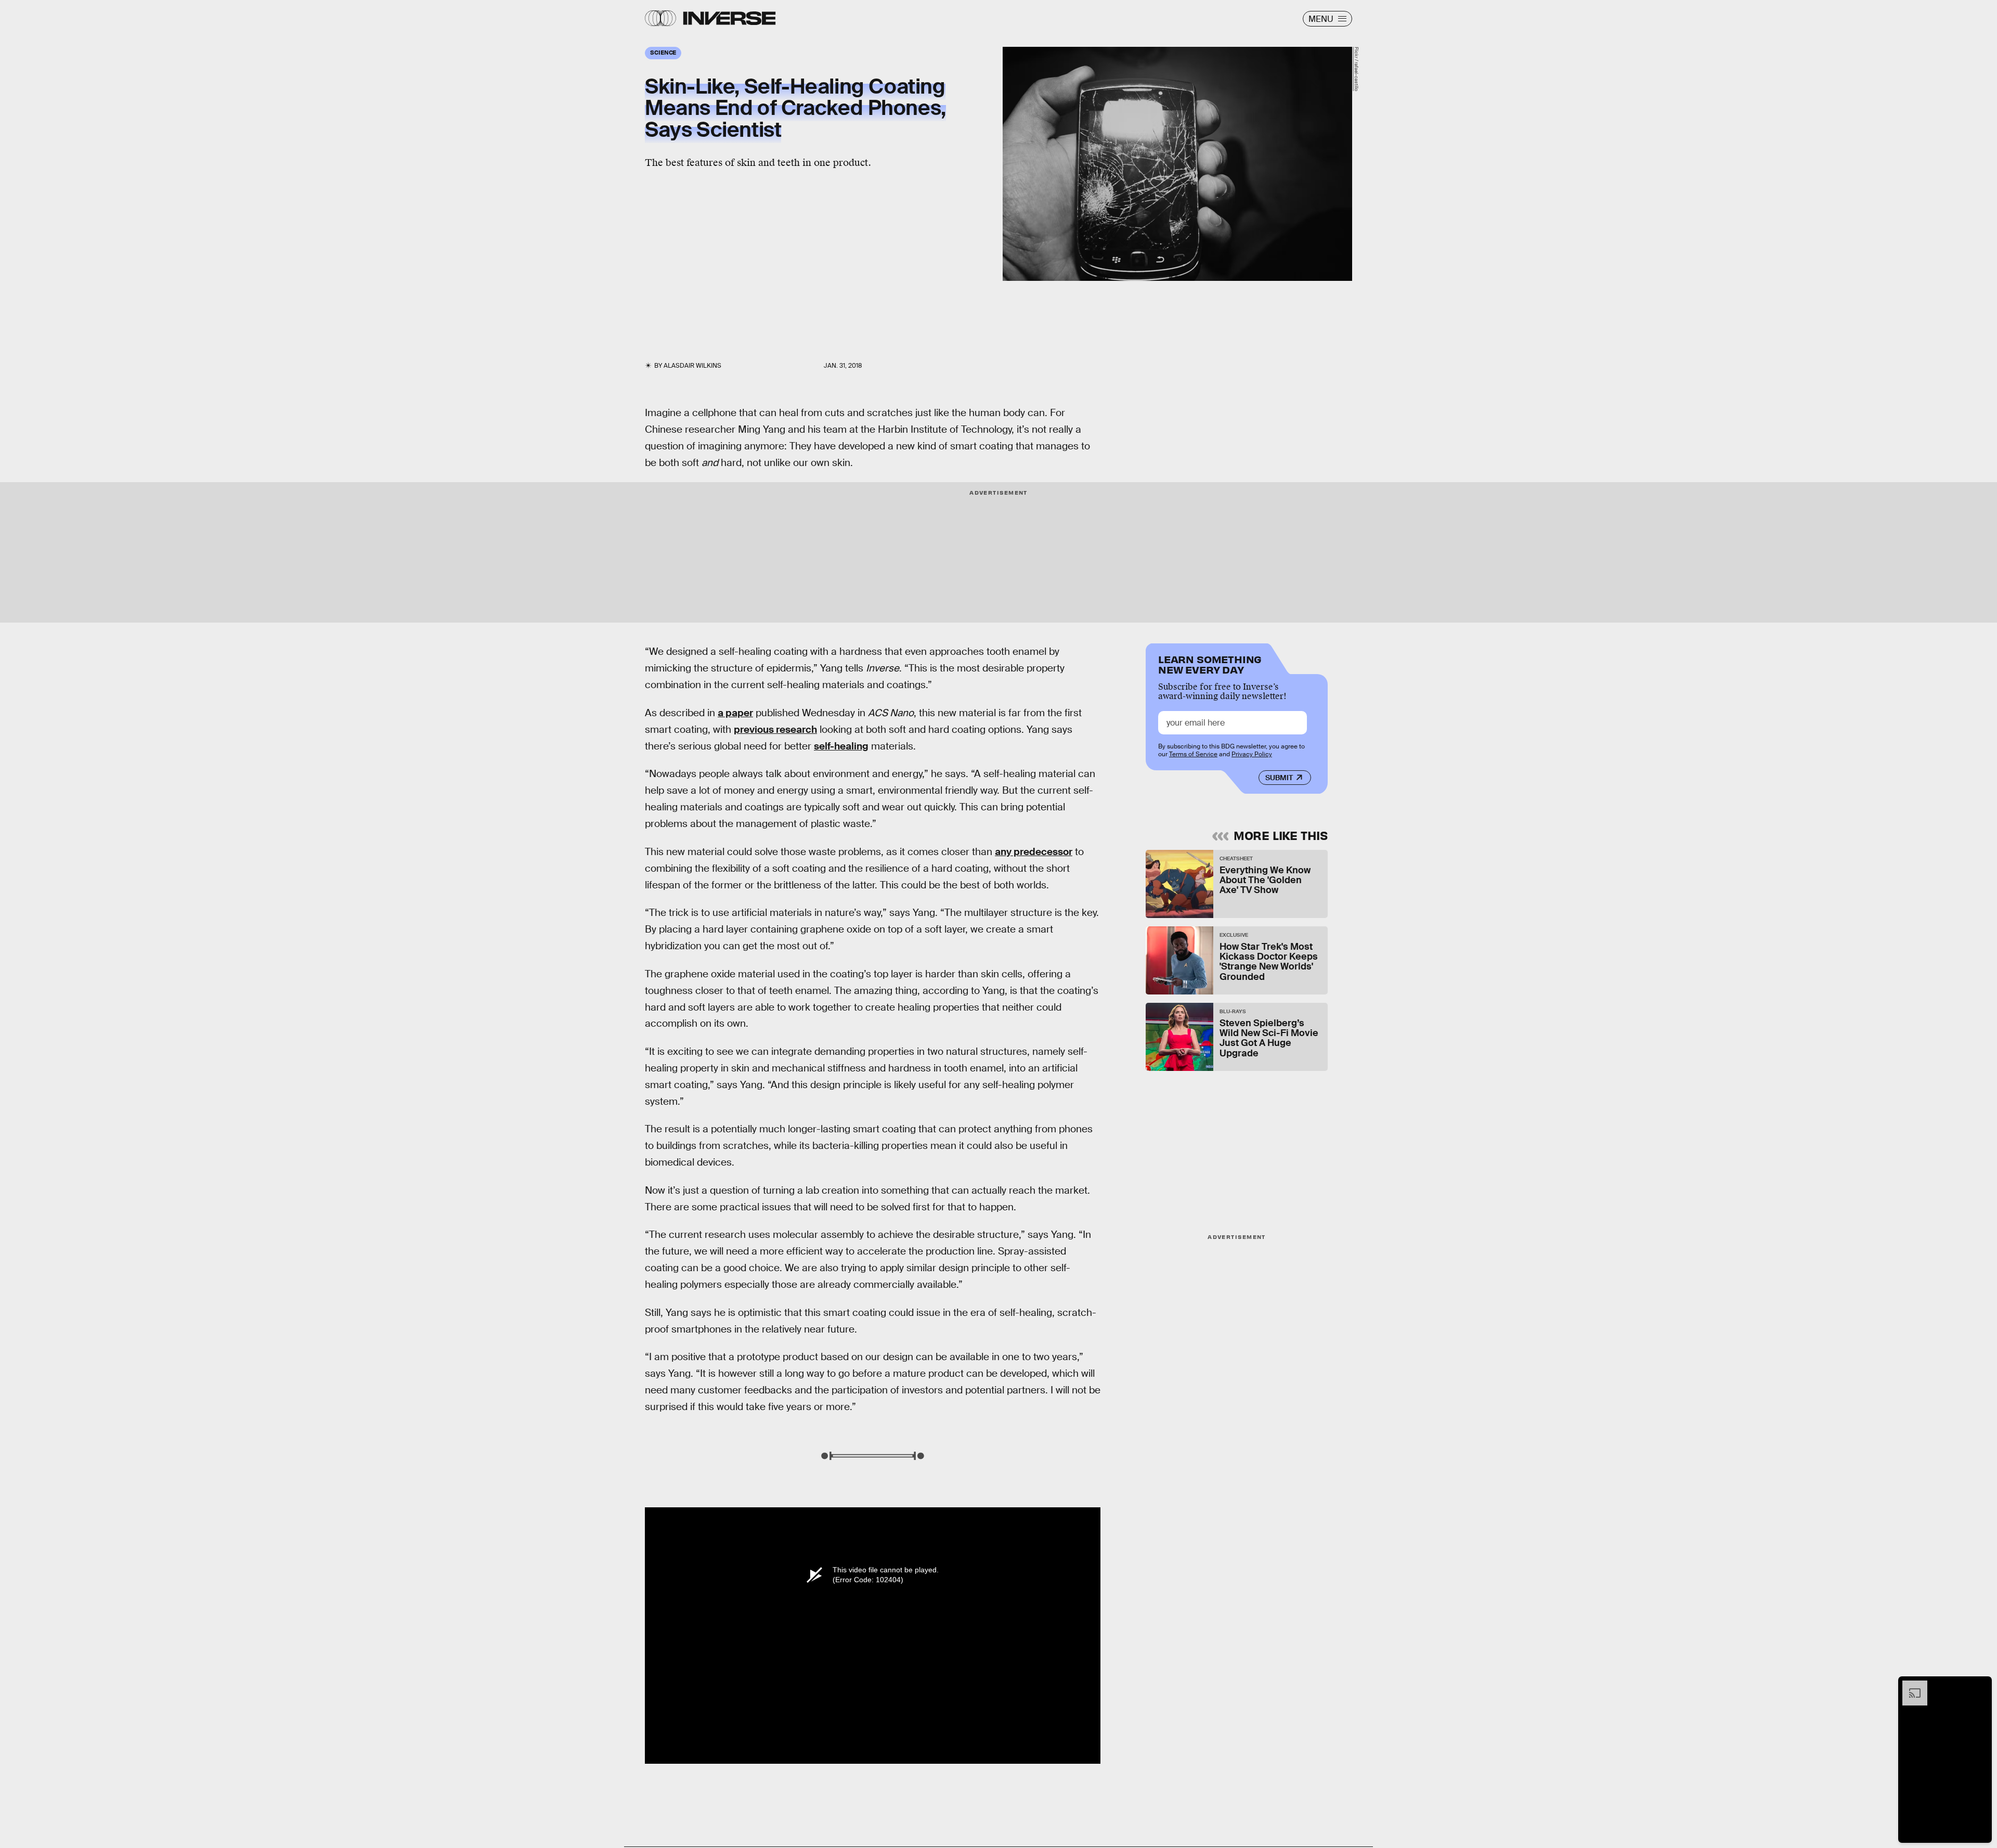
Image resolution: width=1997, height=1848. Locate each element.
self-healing (841, 746)
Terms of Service (1193, 754)
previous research (775, 729)
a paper (735, 713)
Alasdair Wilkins (692, 366)
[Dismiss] (1980, 1686)
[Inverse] (729, 18)
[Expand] (1910, 1686)
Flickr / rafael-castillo (1356, 69)
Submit (1279, 778)
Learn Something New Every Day (1210, 663)
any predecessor (1034, 852)
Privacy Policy (1252, 754)
